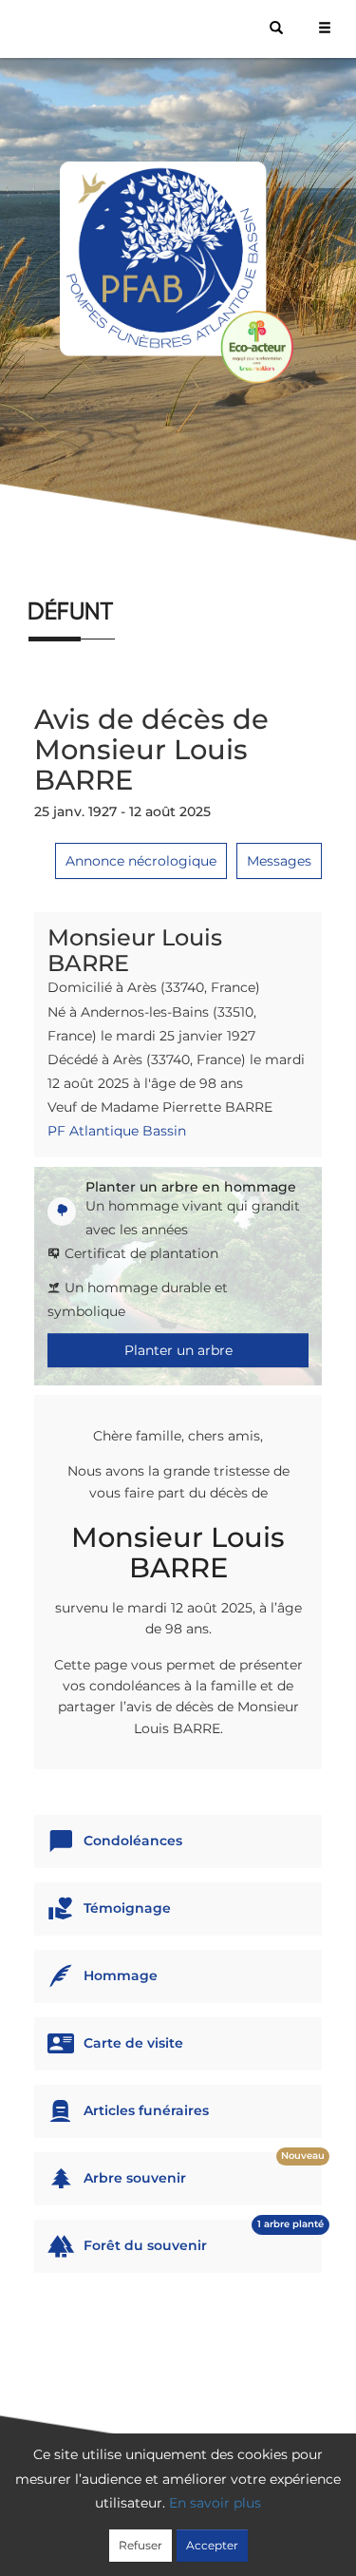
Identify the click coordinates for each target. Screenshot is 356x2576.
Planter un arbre (178, 1350)
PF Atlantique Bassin (117, 1131)
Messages (279, 861)
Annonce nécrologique (141, 861)
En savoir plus (215, 2503)
